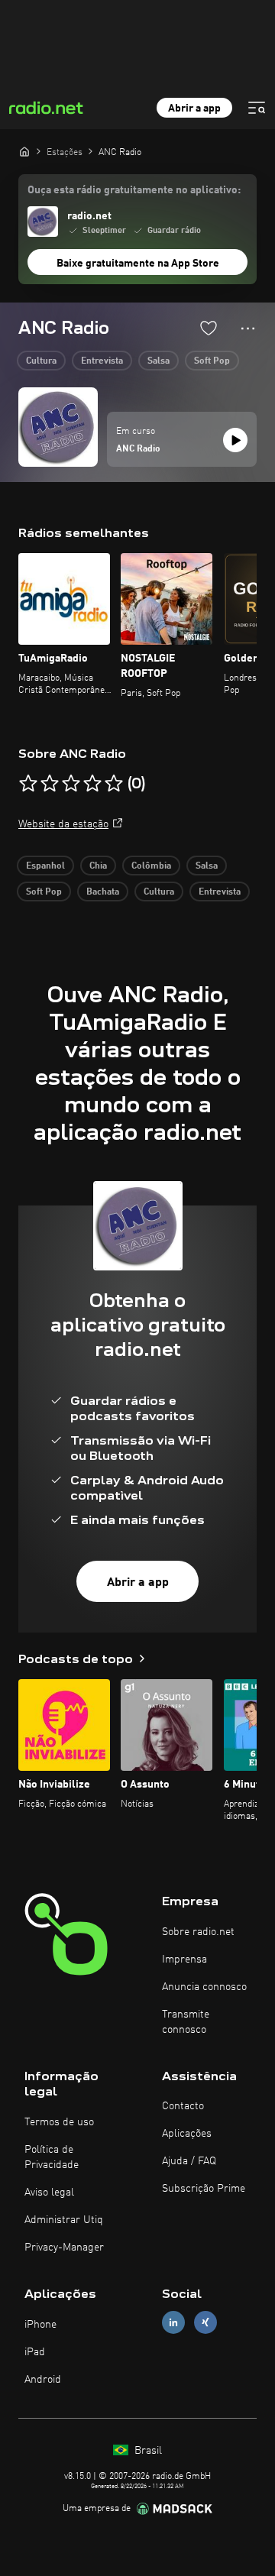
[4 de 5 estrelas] (92, 784)
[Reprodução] (235, 440)
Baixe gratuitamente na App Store (138, 264)
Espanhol (45, 866)
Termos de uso (59, 2122)
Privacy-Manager (64, 2248)
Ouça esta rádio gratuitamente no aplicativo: (134, 190)
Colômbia (151, 866)
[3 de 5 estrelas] (71, 784)
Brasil (147, 2451)
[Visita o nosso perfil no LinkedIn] (173, 2323)
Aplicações (187, 2134)
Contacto (183, 2106)
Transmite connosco (186, 2022)
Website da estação (63, 824)
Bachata (103, 892)
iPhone (40, 2325)
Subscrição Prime (204, 2189)
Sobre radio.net (198, 1932)
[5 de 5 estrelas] (114, 784)
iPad (35, 2352)
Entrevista (102, 361)
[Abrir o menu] (257, 108)
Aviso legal (49, 2193)
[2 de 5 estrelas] (50, 784)
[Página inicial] (24, 151)
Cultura (41, 361)
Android (43, 2380)
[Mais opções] (248, 328)
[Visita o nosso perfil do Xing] (205, 2323)
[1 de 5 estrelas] (28, 784)
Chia (98, 866)
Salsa (159, 361)
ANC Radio (138, 449)
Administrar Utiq (64, 2220)
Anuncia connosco (204, 1987)
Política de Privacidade (52, 2157)
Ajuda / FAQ (189, 2161)
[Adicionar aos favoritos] (209, 328)
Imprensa (184, 1960)
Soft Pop (212, 361)
